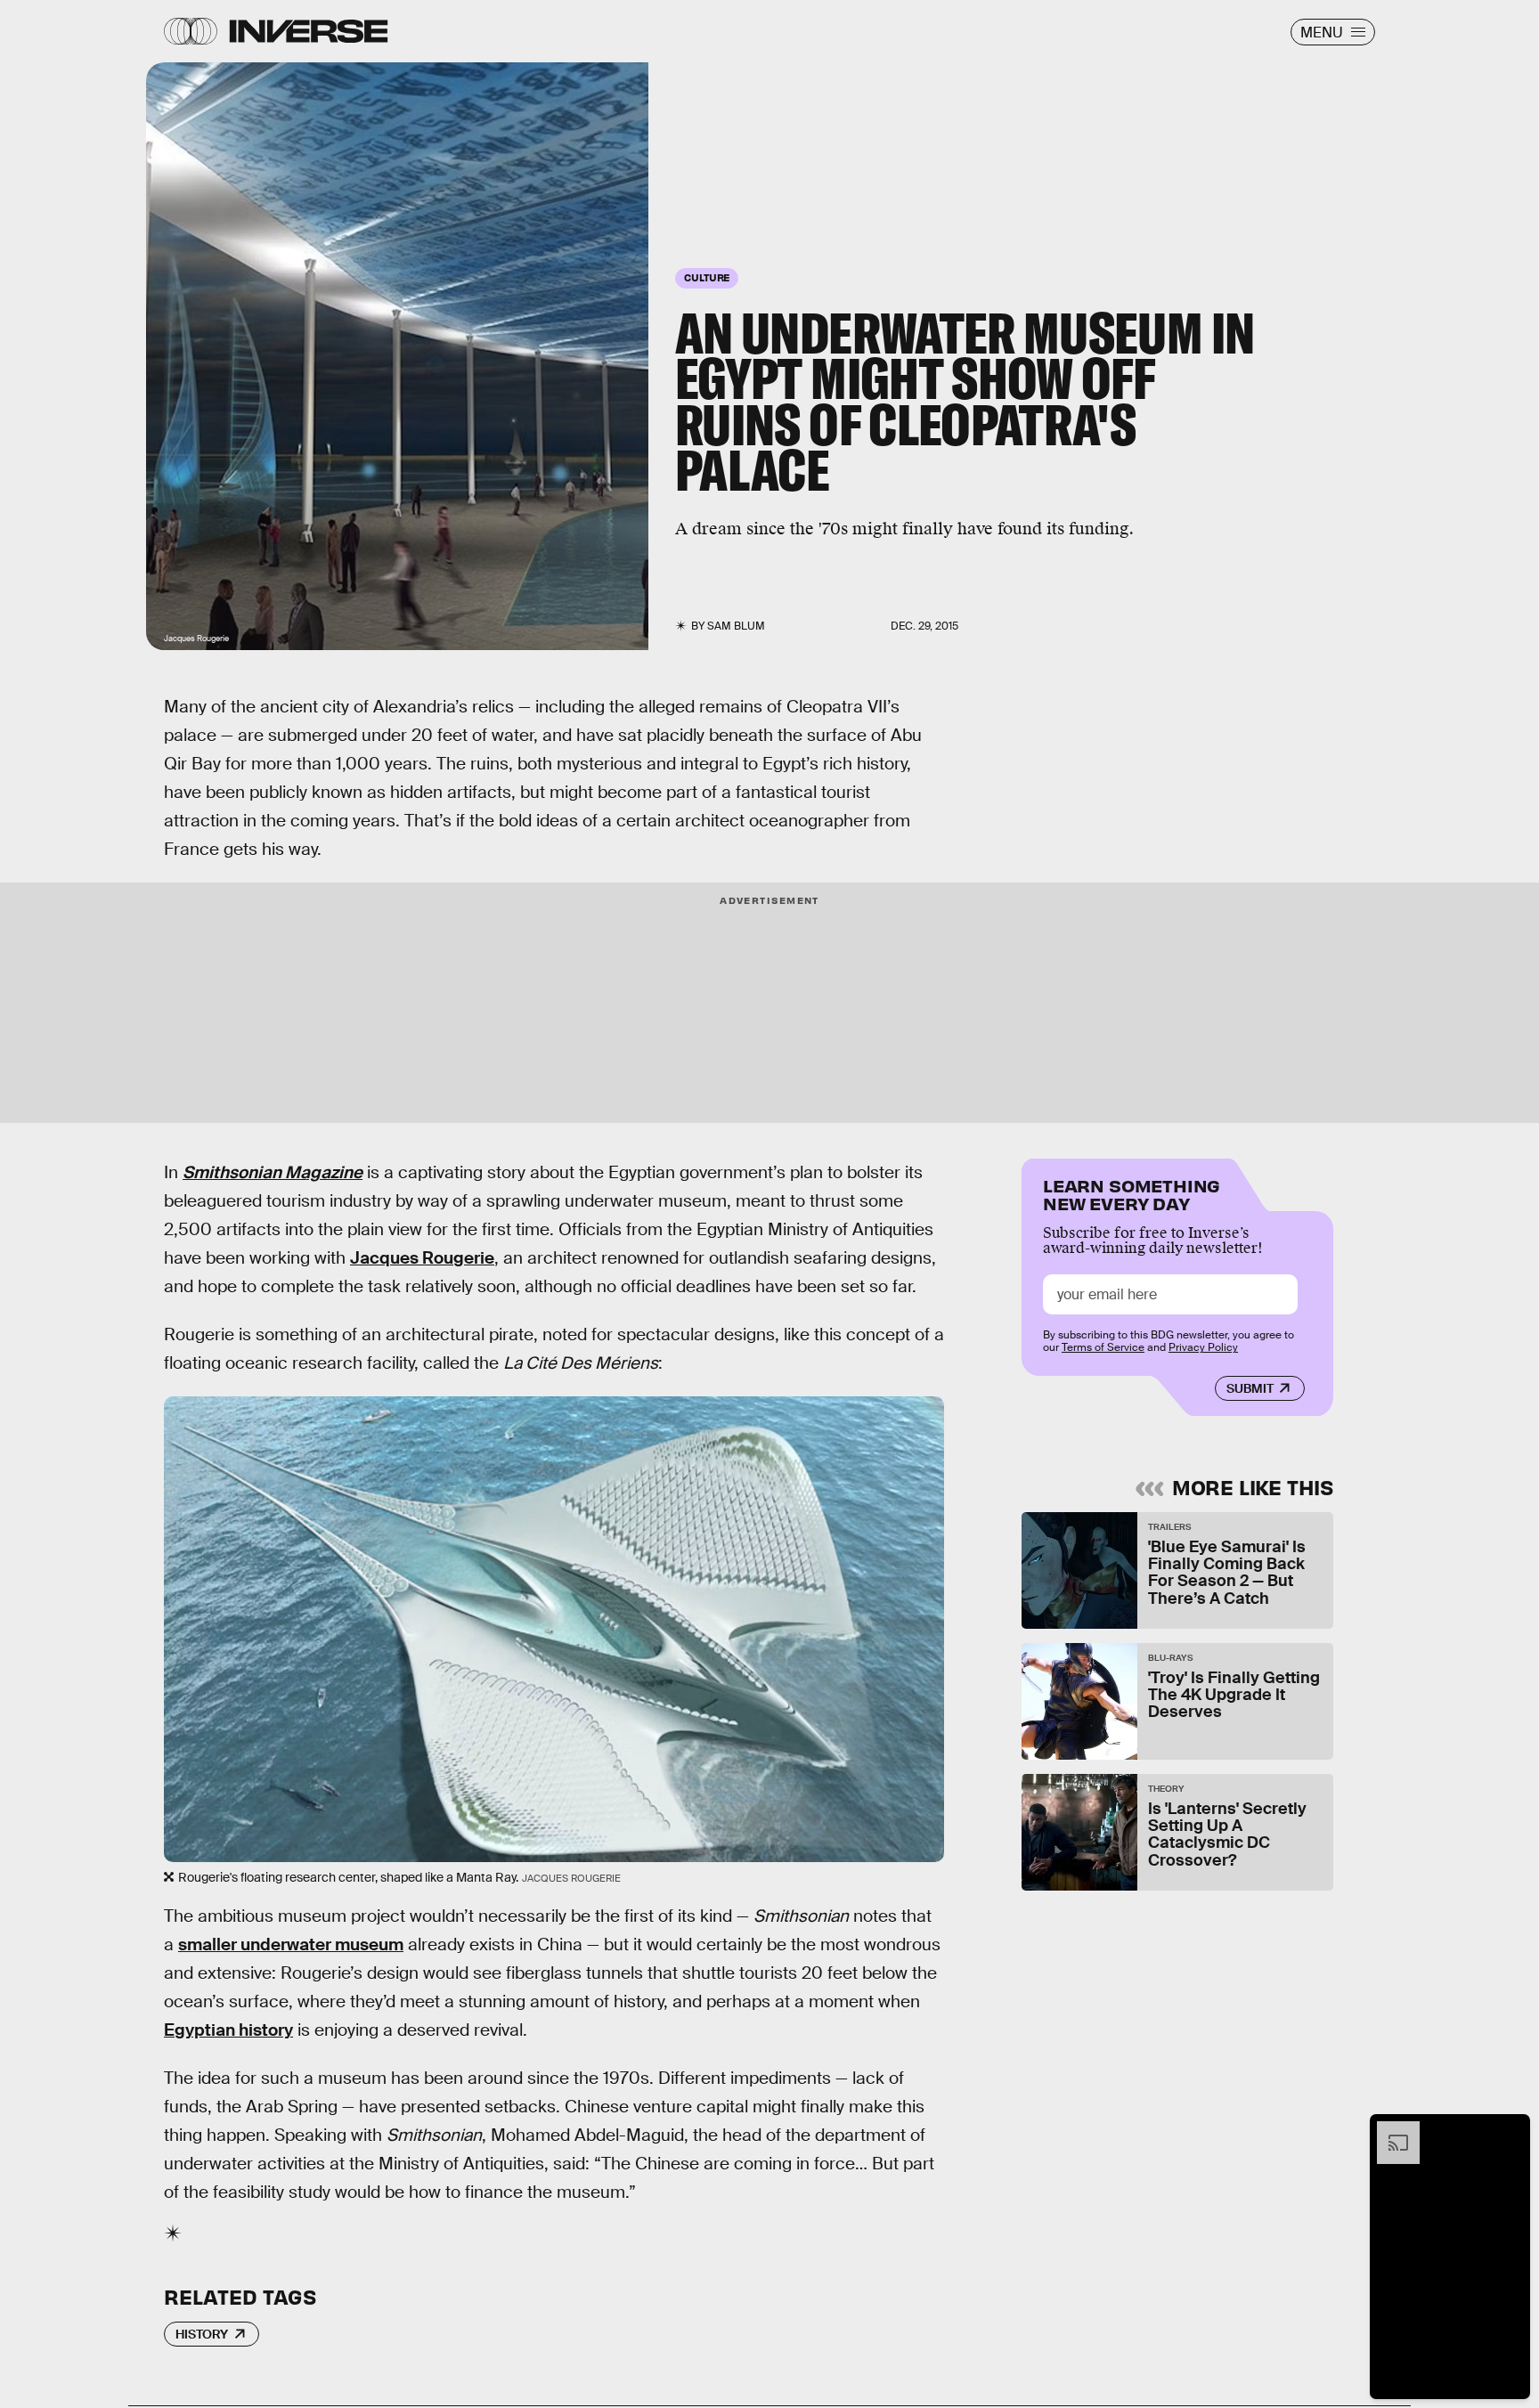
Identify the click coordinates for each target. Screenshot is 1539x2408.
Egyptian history (228, 2030)
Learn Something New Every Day (1132, 1193)
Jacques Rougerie (422, 1258)
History (202, 2334)
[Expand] (1389, 2130)
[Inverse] (309, 31)
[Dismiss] (1510, 2130)
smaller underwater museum (291, 1944)
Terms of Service (1103, 1347)
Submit (1250, 1388)
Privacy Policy (1203, 1347)
